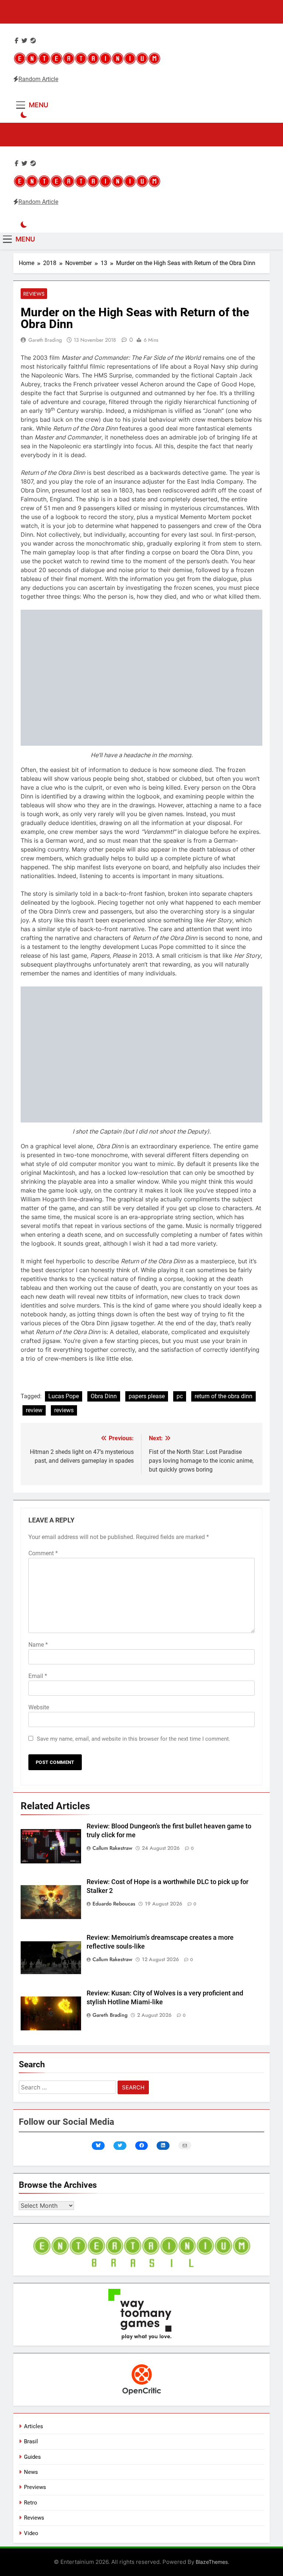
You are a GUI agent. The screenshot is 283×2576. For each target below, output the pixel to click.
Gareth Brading (45, 340)
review (34, 1410)
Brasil (31, 2441)
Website (39, 1707)
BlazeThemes (212, 2562)
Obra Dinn (104, 1396)
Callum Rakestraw (112, 1848)
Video (31, 2533)
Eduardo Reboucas (114, 1904)
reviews (64, 1410)
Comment (43, 1553)
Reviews (34, 294)
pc (180, 1396)
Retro (31, 2503)
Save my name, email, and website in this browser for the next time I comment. (134, 1739)
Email (38, 1676)
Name (38, 1645)
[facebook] (17, 41)
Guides (32, 2457)
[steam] (33, 41)
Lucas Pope (64, 1396)
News (31, 2472)
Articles (34, 2426)
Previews (35, 2487)
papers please (147, 1396)
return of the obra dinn (223, 1396)
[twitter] (24, 41)
